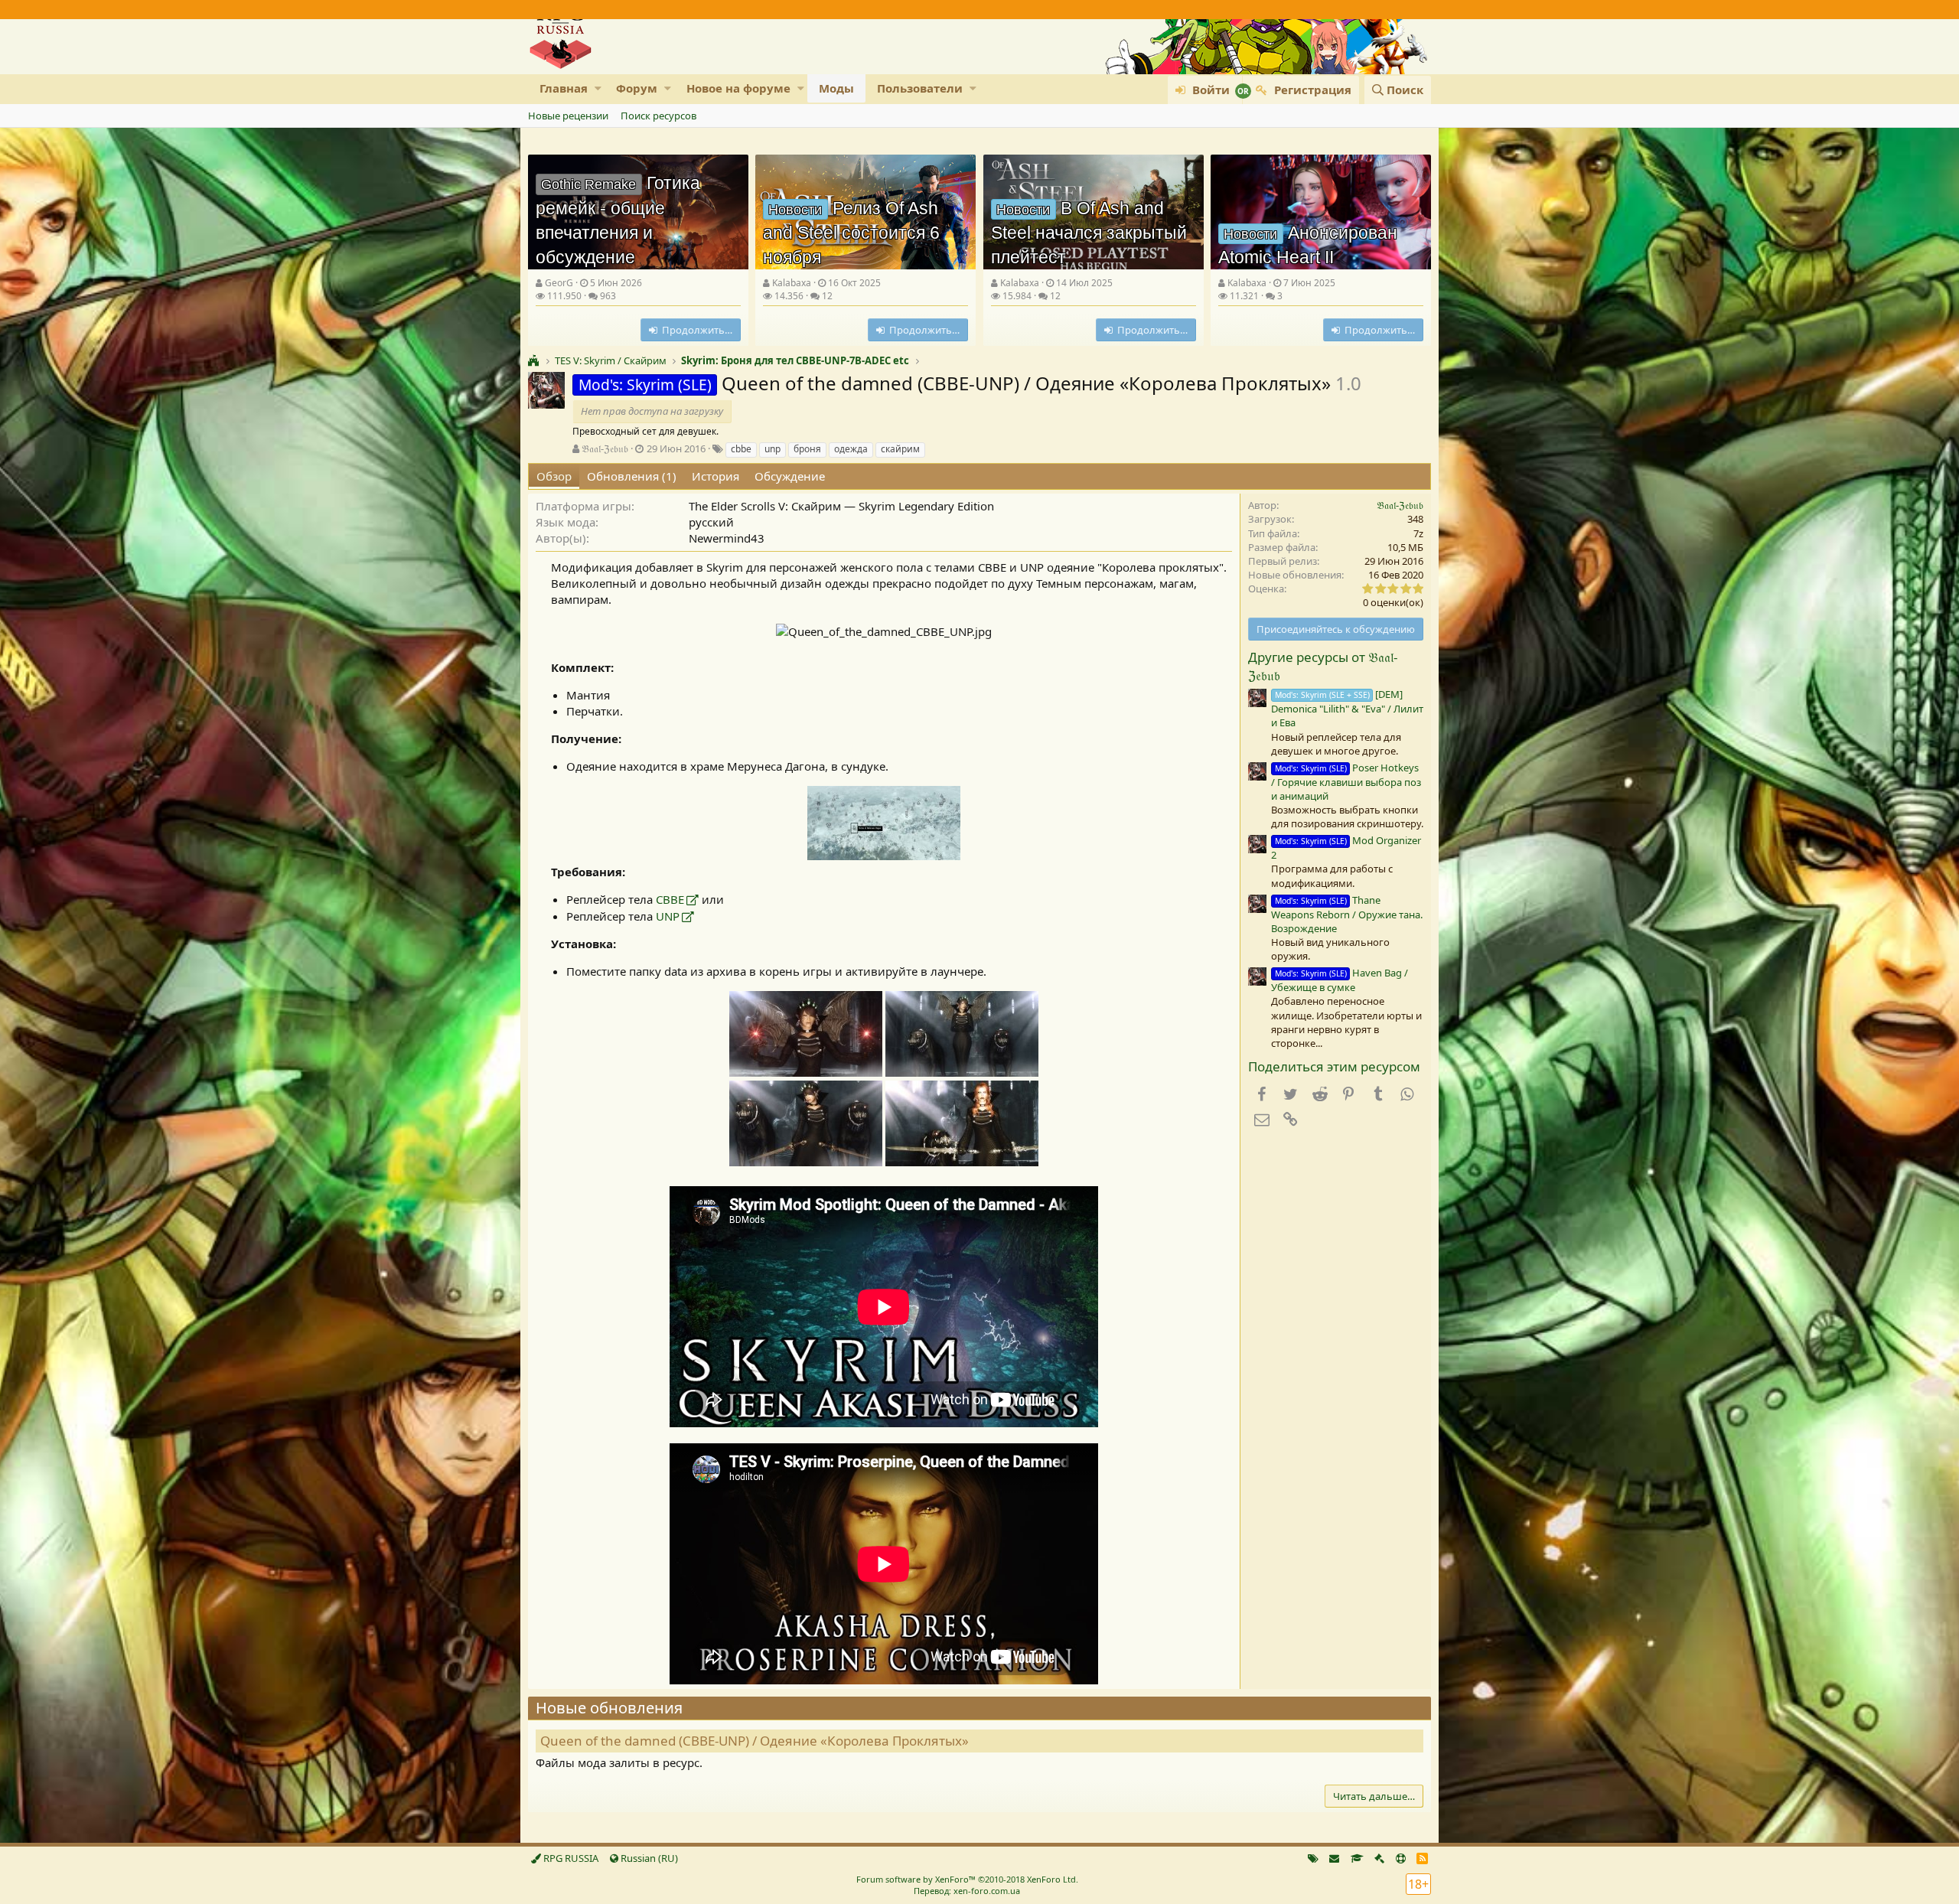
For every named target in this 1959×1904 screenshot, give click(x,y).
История (715, 476)
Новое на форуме (738, 88)
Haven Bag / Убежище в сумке (1340, 980)
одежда (851, 449)
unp (773, 449)
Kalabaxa (792, 283)
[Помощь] (1401, 1858)
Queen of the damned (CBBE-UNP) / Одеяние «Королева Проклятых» (755, 1741)
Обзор (554, 476)
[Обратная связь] (1334, 1858)
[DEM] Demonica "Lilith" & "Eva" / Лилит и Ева (1347, 708)
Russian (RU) (648, 1858)
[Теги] (1313, 1858)
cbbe (741, 449)
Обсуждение (790, 476)
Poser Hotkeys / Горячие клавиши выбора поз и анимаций (1346, 782)
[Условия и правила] (1357, 1858)
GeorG (559, 283)
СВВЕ (670, 899)
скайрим (900, 449)
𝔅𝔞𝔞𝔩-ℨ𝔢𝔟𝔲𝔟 (605, 448)
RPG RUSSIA (570, 1858)
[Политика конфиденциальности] (1379, 1858)
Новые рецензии (568, 116)
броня (807, 449)
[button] (598, 88)
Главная (564, 88)
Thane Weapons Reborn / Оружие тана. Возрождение (1347, 914)
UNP (668, 916)
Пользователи (920, 88)
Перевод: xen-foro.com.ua (967, 1891)
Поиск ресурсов (658, 116)
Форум (637, 88)
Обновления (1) (632, 476)
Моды (836, 88)
